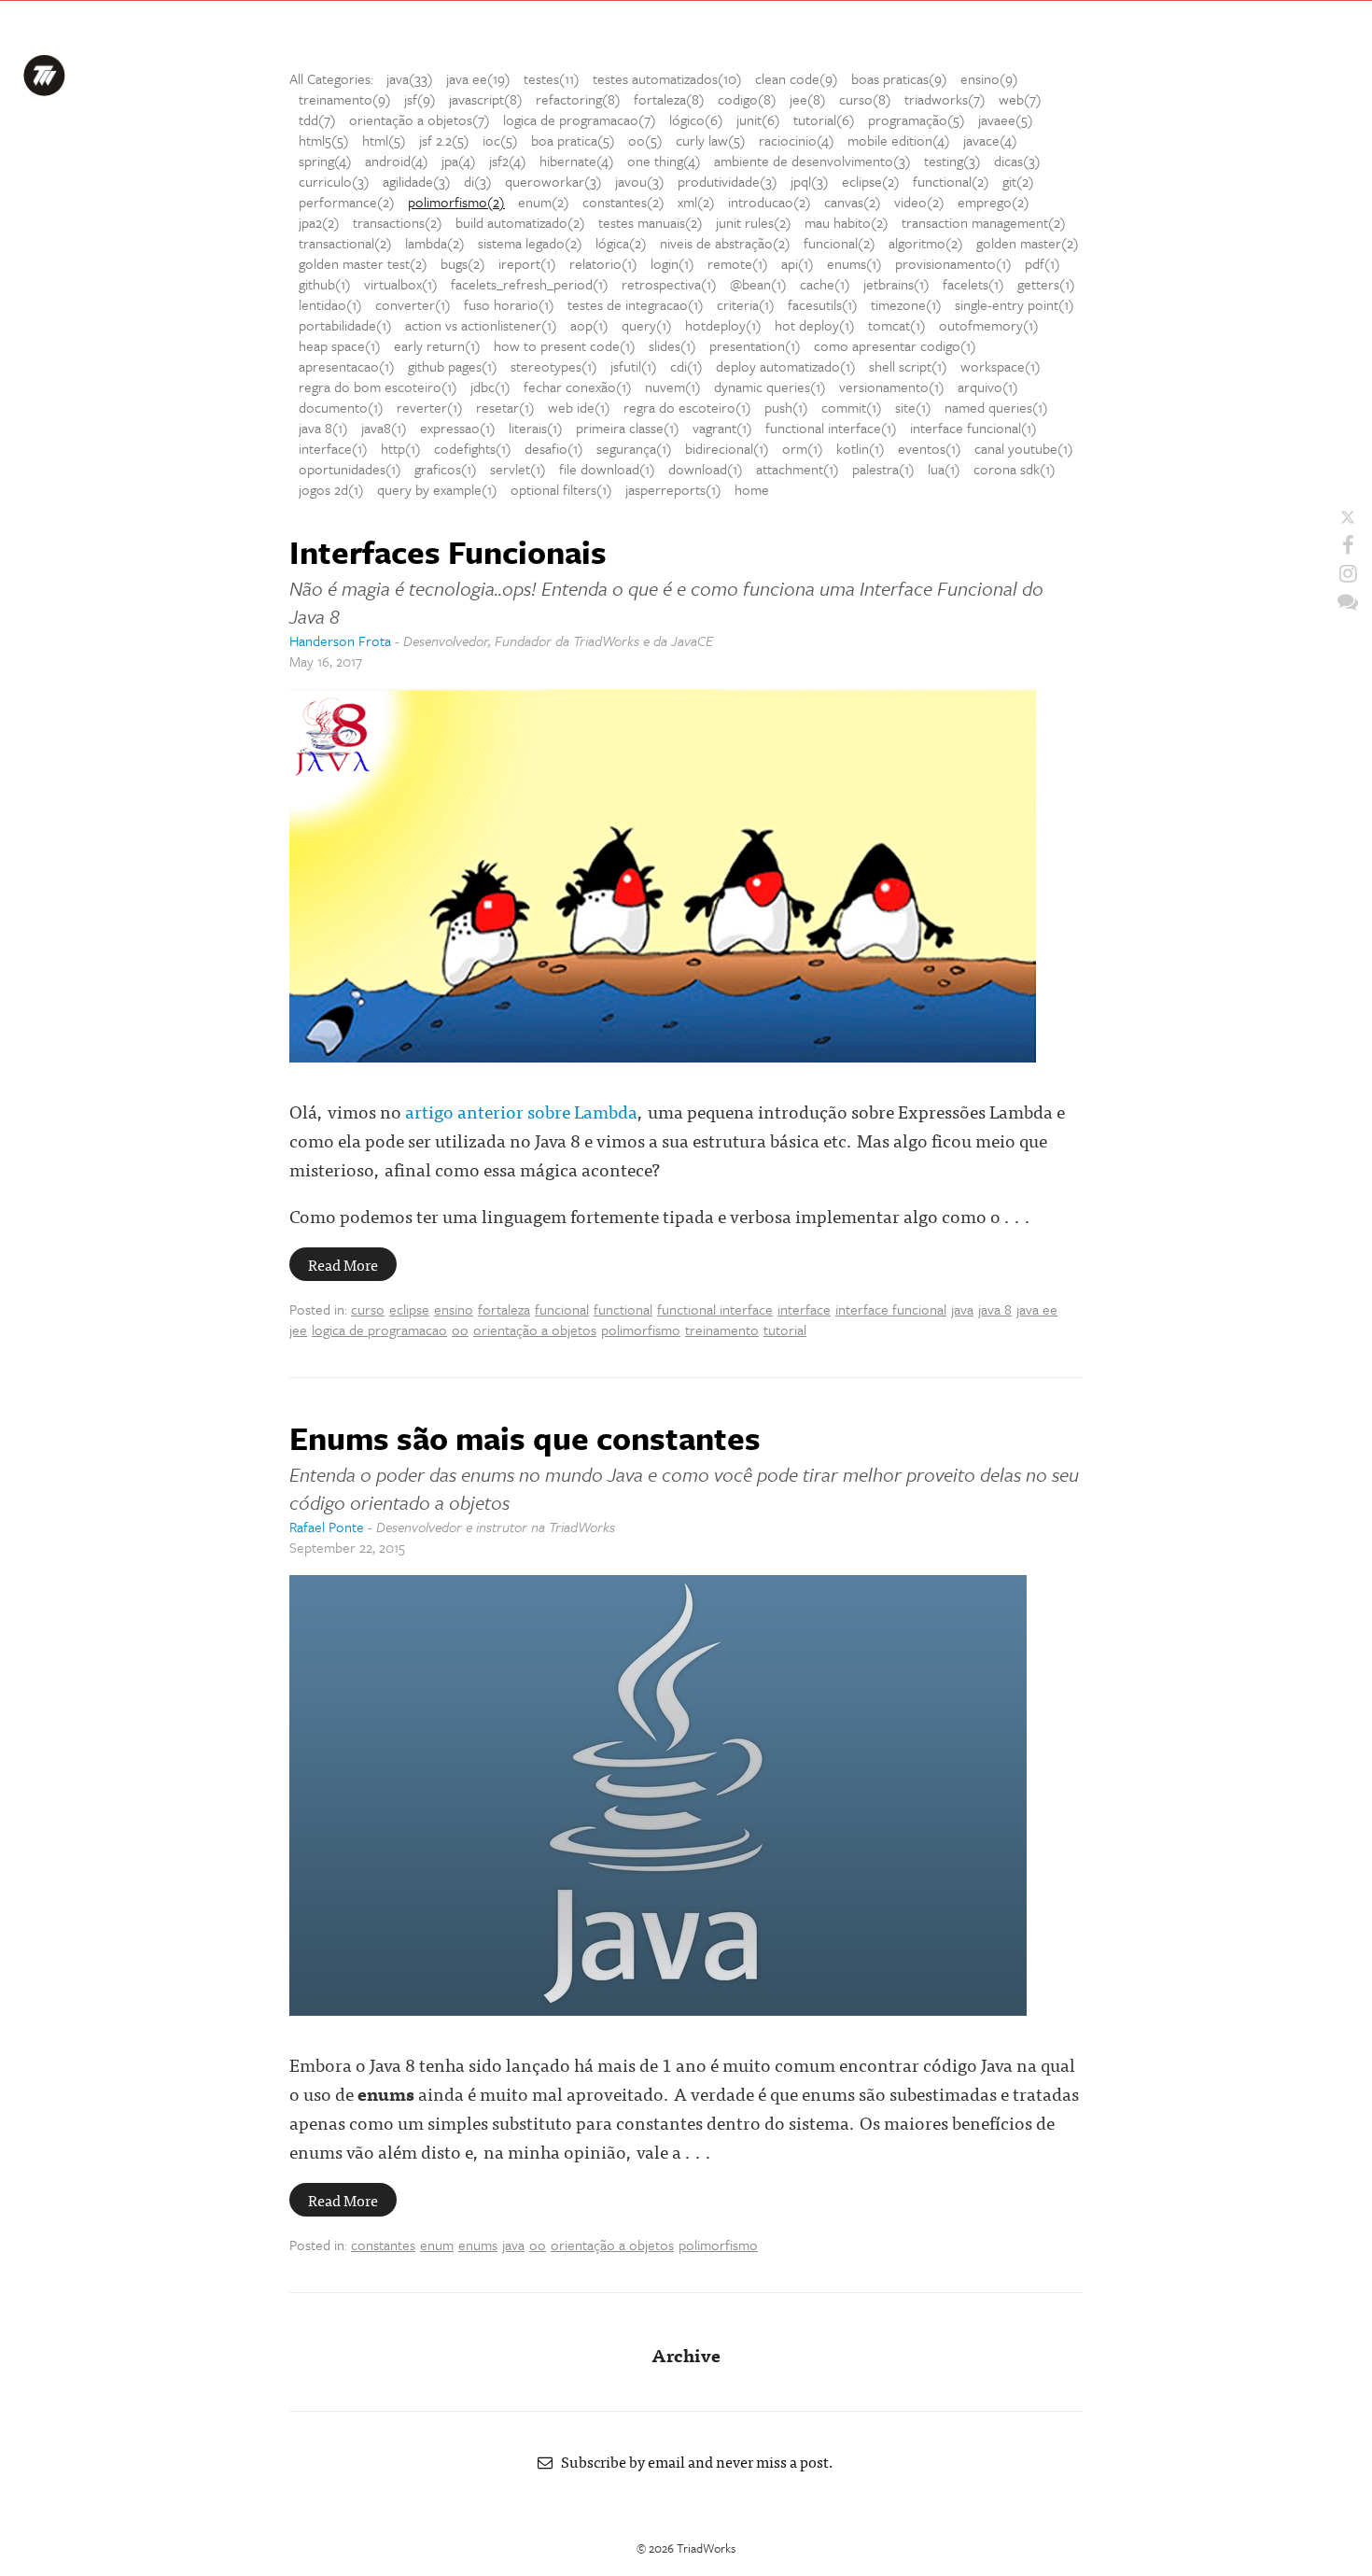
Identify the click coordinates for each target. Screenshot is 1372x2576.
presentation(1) (755, 345)
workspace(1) (1001, 366)
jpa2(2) (319, 222)
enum (437, 2245)
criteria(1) (746, 304)
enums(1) (854, 263)
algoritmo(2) (926, 243)
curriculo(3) (334, 181)
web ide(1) (579, 407)
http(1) (401, 448)
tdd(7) (317, 120)
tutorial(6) (824, 120)
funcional (562, 1309)
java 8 (995, 1309)
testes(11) (552, 78)
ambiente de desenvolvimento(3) (812, 161)
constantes (383, 2245)
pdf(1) (1043, 263)
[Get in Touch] (1348, 601)
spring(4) (325, 161)
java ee (1037, 1309)
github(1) (325, 284)
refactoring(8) (578, 99)
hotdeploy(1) (723, 325)
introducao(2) (770, 202)
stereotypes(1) (554, 366)
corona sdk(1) (1015, 469)
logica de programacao (379, 1330)
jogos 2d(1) (331, 489)
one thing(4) (664, 161)
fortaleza (504, 1309)
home (752, 489)
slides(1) (672, 345)
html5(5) (324, 140)
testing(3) (952, 161)
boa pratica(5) (573, 140)
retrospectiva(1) (669, 284)
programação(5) (917, 120)
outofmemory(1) (989, 325)
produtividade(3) (728, 181)
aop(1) (589, 325)
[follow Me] (1348, 517)
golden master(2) (1028, 243)
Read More (343, 1264)
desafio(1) (554, 448)
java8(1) (384, 428)
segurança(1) (634, 448)
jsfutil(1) (634, 366)
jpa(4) (459, 161)
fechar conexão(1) (578, 387)
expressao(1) (458, 428)
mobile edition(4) (899, 140)
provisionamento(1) (953, 263)
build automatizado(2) (520, 222)
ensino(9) (989, 78)
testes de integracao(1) (636, 304)
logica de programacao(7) (580, 120)
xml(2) (696, 202)
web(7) (1020, 99)
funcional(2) (840, 243)
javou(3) (640, 181)
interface (804, 1309)
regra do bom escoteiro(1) (378, 387)
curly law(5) (711, 140)
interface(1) (333, 448)
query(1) (647, 325)
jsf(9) (420, 99)
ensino (454, 1309)
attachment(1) (798, 469)
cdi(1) (686, 366)
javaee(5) (1006, 120)
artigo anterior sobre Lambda (521, 1111)
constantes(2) (623, 202)
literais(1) (536, 428)
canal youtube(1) (1024, 448)
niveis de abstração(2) (725, 243)
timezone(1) (906, 304)
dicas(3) (1017, 161)
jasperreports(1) (673, 489)
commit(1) (852, 407)
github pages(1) (453, 366)
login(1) (672, 263)
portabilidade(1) (345, 325)
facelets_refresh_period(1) (530, 284)
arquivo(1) (988, 387)
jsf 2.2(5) (444, 140)
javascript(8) (486, 99)
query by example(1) (437, 489)
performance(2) (347, 202)
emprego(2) (994, 202)
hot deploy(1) (815, 325)
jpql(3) (810, 181)
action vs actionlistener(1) (481, 325)
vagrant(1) (722, 428)
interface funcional (891, 1309)
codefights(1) (473, 448)
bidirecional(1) (727, 448)
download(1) (706, 469)
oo (460, 1330)
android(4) (397, 161)
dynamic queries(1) (770, 387)
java (962, 1309)
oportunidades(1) (350, 469)
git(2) (1018, 181)
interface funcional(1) (973, 428)
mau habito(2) (847, 222)
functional (623, 1309)
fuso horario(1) (509, 304)
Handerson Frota (340, 640)
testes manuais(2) (651, 222)
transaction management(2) (984, 222)
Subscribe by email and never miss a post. (693, 2461)
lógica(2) (621, 243)
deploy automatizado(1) (786, 366)
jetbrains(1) (896, 284)
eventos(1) (930, 448)
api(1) (798, 263)
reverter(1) (430, 407)
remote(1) (738, 263)
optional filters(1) (561, 489)
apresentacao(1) (347, 366)
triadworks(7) (945, 99)
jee (298, 1330)
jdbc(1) (490, 387)
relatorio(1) (603, 263)
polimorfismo (641, 1330)
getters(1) (1046, 284)
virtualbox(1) (401, 284)
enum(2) (544, 202)
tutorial (785, 1330)
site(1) (913, 407)
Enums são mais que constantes (525, 1438)
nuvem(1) (673, 387)
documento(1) (341, 407)
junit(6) (758, 120)
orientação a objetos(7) (420, 120)
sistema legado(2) (530, 243)
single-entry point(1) (1015, 304)
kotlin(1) (861, 448)
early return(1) (437, 345)
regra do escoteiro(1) (687, 407)
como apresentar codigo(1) (895, 345)
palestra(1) (883, 469)
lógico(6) (696, 120)
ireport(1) (527, 263)
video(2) (919, 202)
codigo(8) (747, 99)
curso (368, 1309)
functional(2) (951, 181)
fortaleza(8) (669, 99)
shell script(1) (908, 366)
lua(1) (944, 469)
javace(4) (990, 140)
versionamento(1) (892, 387)
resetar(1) (505, 407)
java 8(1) (323, 428)
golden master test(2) (363, 263)
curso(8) (865, 99)
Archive (686, 2354)
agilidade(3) (417, 181)
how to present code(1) (565, 345)
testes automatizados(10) (667, 78)
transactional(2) (345, 243)
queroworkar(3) (553, 181)
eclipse (409, 1309)
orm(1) (803, 448)
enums (478, 2245)
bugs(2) (463, 263)
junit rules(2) (754, 222)
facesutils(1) (823, 304)
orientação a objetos (535, 1330)
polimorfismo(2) (456, 202)
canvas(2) (853, 202)
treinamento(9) (345, 99)
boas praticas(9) (899, 78)
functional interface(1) (831, 428)
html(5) (384, 140)
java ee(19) (478, 78)
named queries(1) (996, 407)
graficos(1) (446, 469)
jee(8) (808, 99)
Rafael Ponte (327, 1527)
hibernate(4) (577, 161)
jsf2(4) (508, 161)
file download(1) (607, 469)
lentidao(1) (330, 304)
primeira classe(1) (628, 428)
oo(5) (645, 140)
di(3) (478, 181)
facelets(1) (973, 284)
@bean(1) (758, 284)
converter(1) (413, 304)
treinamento (722, 1330)
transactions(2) (398, 222)
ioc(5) (500, 140)
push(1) (786, 407)
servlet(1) (518, 469)
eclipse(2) (871, 181)
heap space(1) (340, 345)
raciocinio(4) (797, 140)
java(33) (410, 78)
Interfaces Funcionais (448, 552)
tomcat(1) (897, 325)
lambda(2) (435, 243)
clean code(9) (797, 78)
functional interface (715, 1309)
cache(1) (825, 284)
